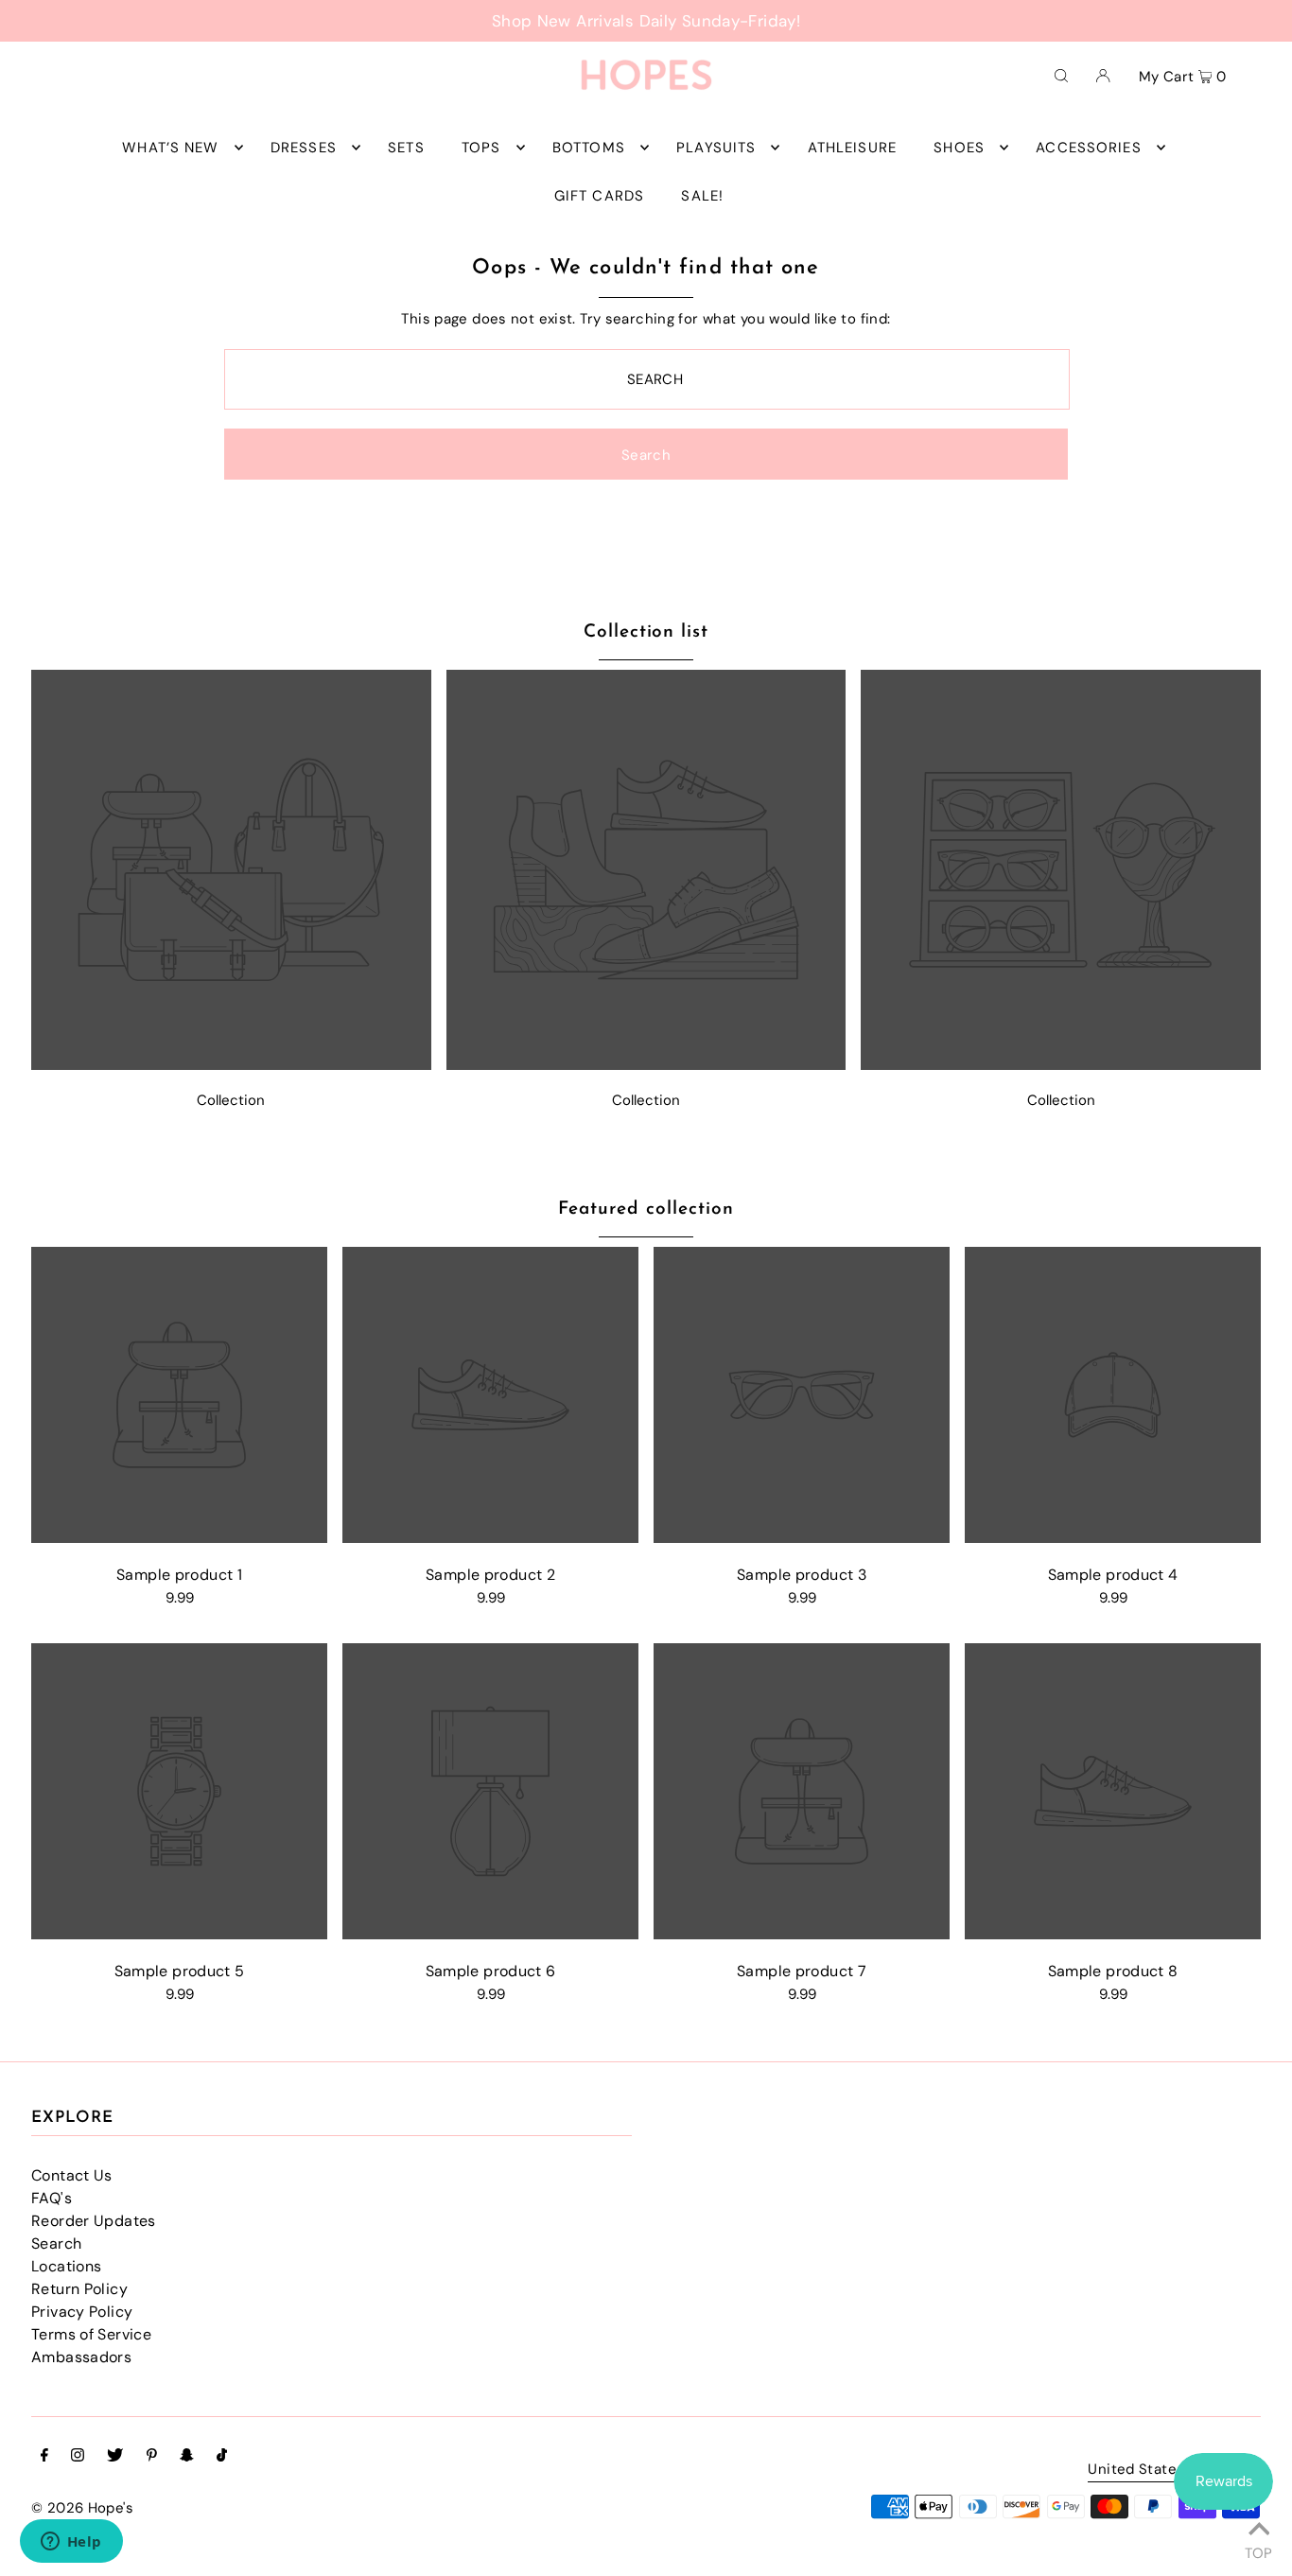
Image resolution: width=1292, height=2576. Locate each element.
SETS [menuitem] (406, 148)
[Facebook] (44, 2457)
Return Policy (79, 2289)
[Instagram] (78, 2457)
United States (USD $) (1165, 2471)
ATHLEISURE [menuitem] (852, 148)
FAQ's (52, 2198)
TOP (1258, 2550)
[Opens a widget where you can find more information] (71, 2543)
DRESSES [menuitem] (304, 148)
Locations (66, 2266)
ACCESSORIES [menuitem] (1088, 148)
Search (56, 2243)
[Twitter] (115, 2457)
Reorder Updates (94, 2221)
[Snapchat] (187, 2457)
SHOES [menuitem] (959, 148)
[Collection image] (231, 1065)
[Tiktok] (222, 2457)
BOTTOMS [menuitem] (589, 148)
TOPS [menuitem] (481, 148)
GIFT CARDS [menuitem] (599, 196)
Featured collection (646, 1209)
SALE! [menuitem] (702, 196)
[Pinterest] (152, 2457)
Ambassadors (81, 2357)
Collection (231, 1100)
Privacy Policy (82, 2312)
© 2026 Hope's (82, 2508)
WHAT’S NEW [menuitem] (170, 148)
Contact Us (72, 2175)
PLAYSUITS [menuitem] (716, 148)
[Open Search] (1061, 75)
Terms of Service (91, 2334)
